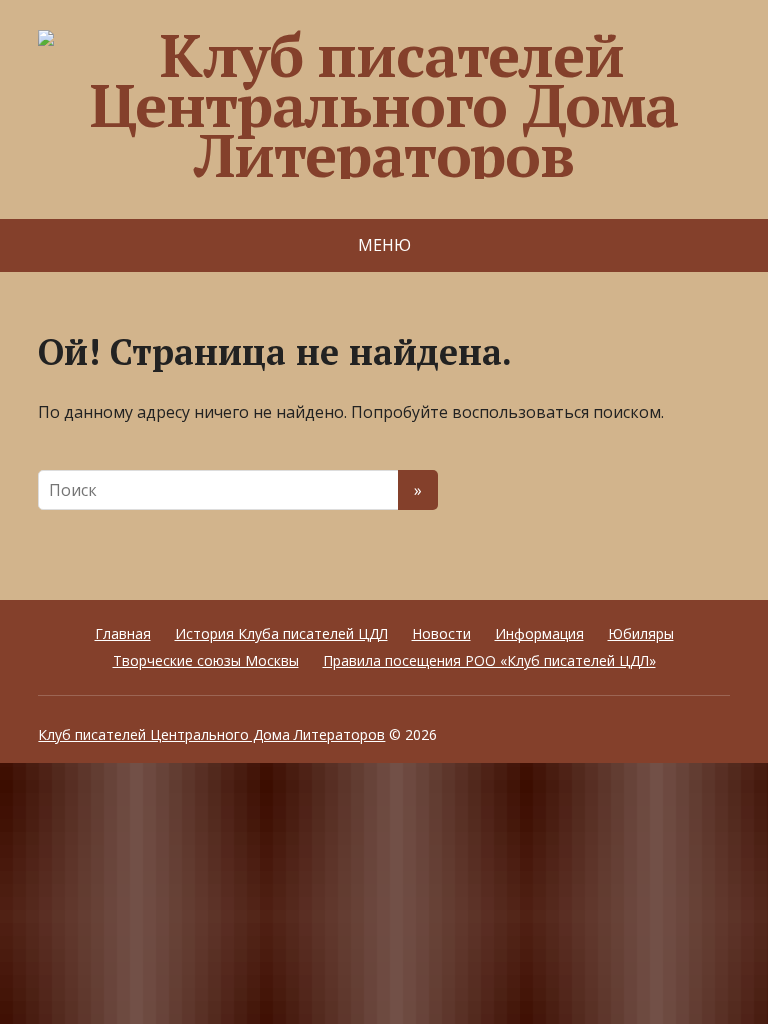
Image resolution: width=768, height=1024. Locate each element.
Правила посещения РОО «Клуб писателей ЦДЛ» (489, 660)
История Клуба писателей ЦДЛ (281, 633)
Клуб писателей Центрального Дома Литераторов (211, 734)
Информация (539, 633)
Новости (441, 633)
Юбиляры (641, 633)
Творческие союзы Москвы (206, 660)
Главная (123, 633)
